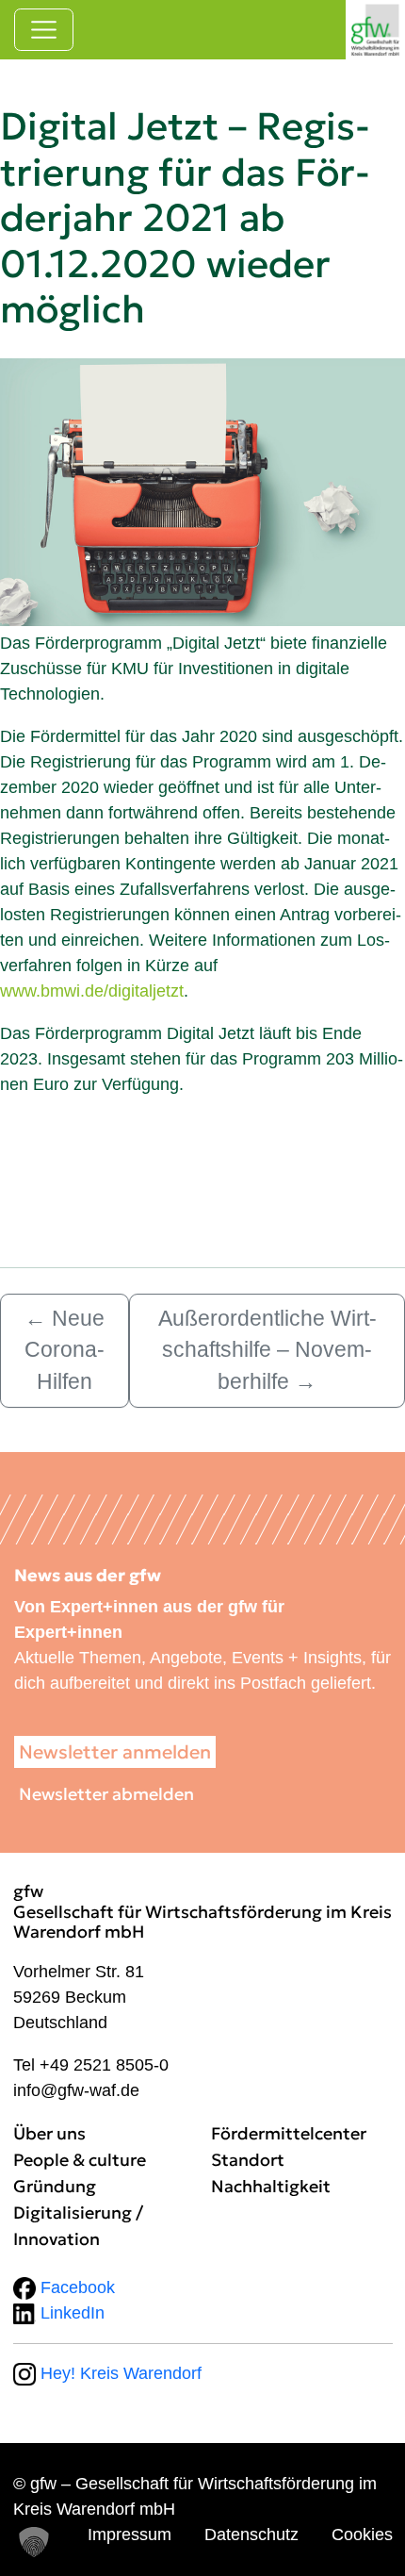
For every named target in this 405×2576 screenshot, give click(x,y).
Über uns (49, 2133)
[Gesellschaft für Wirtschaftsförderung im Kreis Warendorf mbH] (375, 30)
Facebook (75, 2287)
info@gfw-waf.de (76, 2090)
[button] (34, 2542)
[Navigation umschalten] (44, 30)
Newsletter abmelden (106, 1794)
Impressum (130, 2535)
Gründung (55, 2186)
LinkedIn (70, 2313)
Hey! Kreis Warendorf (119, 2373)
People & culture (80, 2160)
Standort (248, 2160)
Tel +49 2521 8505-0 (91, 2065)
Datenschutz (251, 2535)
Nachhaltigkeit (271, 2186)
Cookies (362, 2535)
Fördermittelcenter (289, 2133)
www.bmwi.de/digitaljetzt (92, 991)
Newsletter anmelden (115, 1752)
